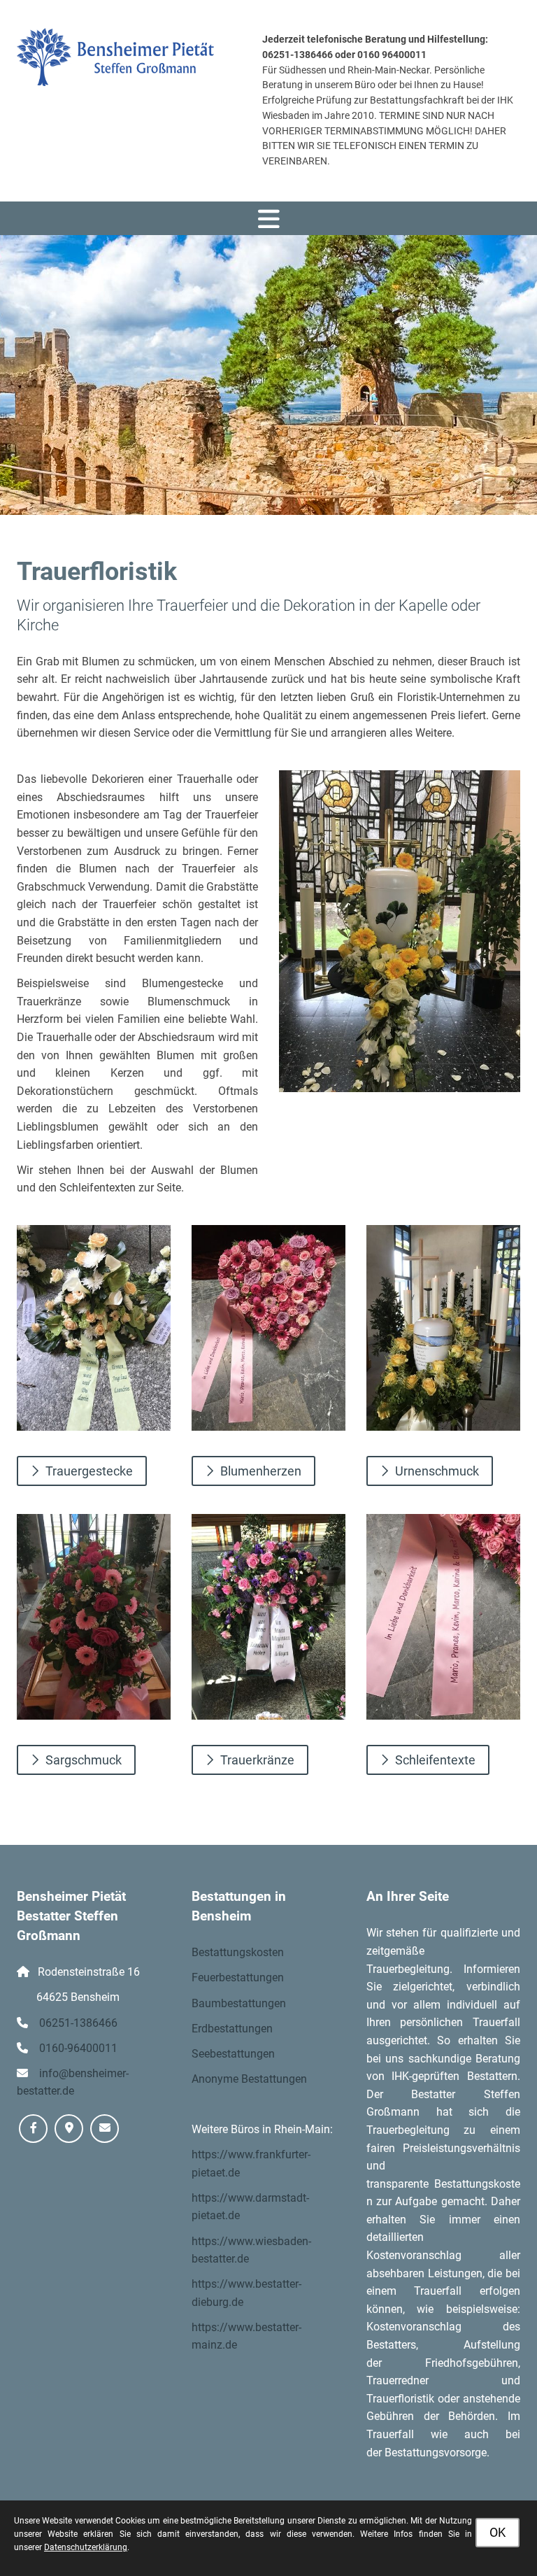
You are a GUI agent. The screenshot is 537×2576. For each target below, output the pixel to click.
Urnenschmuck (437, 1471)
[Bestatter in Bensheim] (116, 57)
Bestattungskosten (238, 1952)
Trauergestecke (89, 1471)
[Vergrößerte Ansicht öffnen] (400, 931)
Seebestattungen (233, 2054)
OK (497, 2532)
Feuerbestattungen (238, 1977)
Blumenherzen (261, 1471)
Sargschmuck (84, 1760)
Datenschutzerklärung (86, 2547)
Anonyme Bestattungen (249, 2079)
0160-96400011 (78, 2048)
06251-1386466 (78, 2023)
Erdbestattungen (232, 2029)
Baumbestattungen (239, 2003)
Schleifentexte (435, 1760)
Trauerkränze (257, 1760)
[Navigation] (268, 218)
